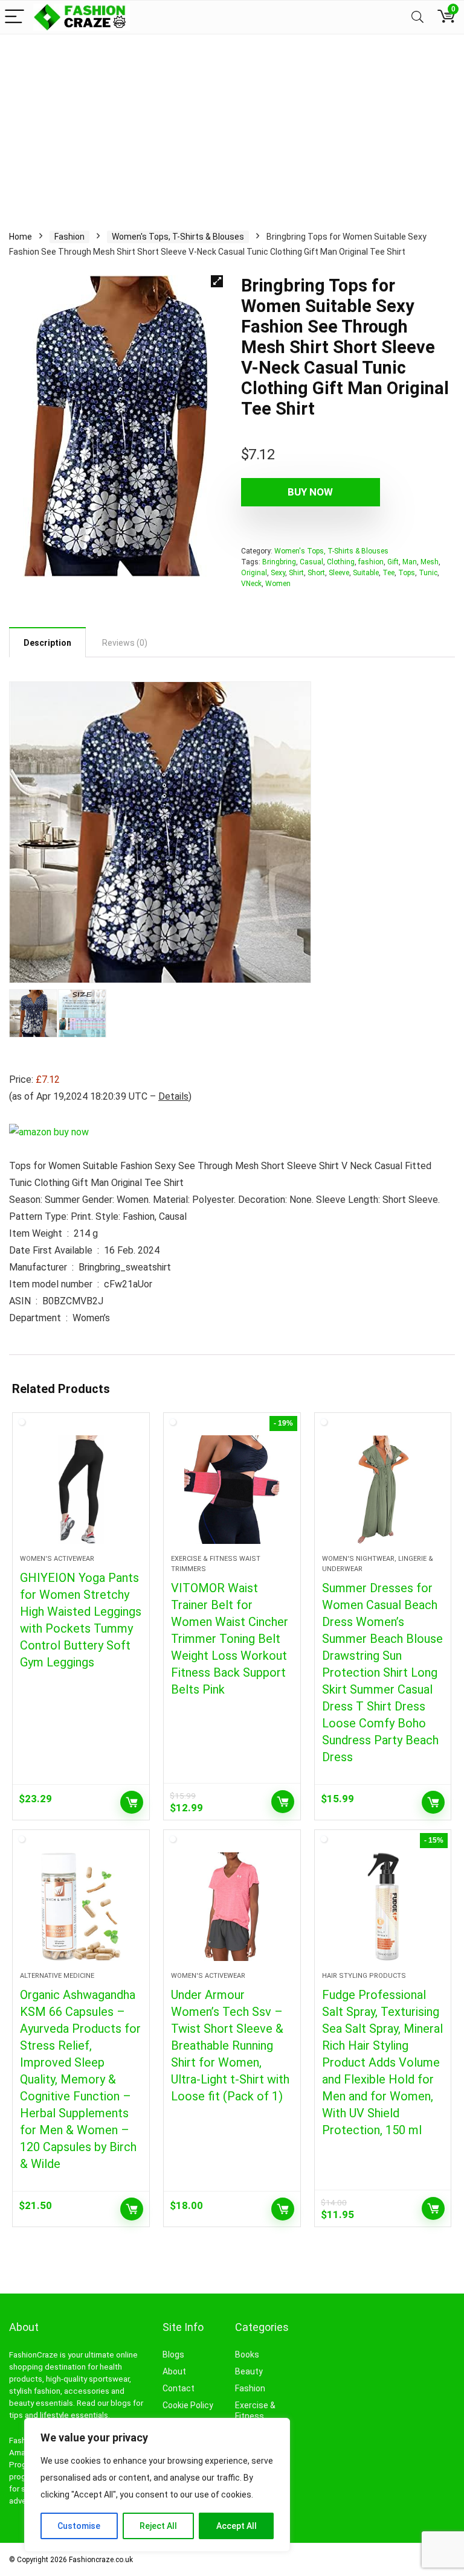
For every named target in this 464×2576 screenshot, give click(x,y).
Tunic (428, 573)
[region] (157, 2485)
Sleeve (339, 573)
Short (316, 573)
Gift (393, 562)
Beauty (249, 2371)
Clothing (341, 562)
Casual (311, 562)
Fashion (69, 237)
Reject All (158, 2526)
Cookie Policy (188, 2405)
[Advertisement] (232, 125)
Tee (388, 573)
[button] (217, 281)
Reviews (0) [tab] (125, 643)
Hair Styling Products (364, 1976)
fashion (371, 562)
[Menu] (14, 17)
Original (254, 573)
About (174, 2371)
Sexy (278, 573)
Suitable (366, 573)
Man (410, 562)
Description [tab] (47, 643)
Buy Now (310, 492)
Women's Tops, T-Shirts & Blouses (178, 237)
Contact (179, 2388)
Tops (407, 573)
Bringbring (279, 562)
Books (247, 2354)
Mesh (430, 562)
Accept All (237, 2526)
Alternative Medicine (57, 1976)
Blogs (173, 2354)
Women (278, 584)
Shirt (296, 573)
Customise (79, 2526)
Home (21, 237)
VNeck (251, 584)
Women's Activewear (57, 1559)
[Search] (417, 17)
